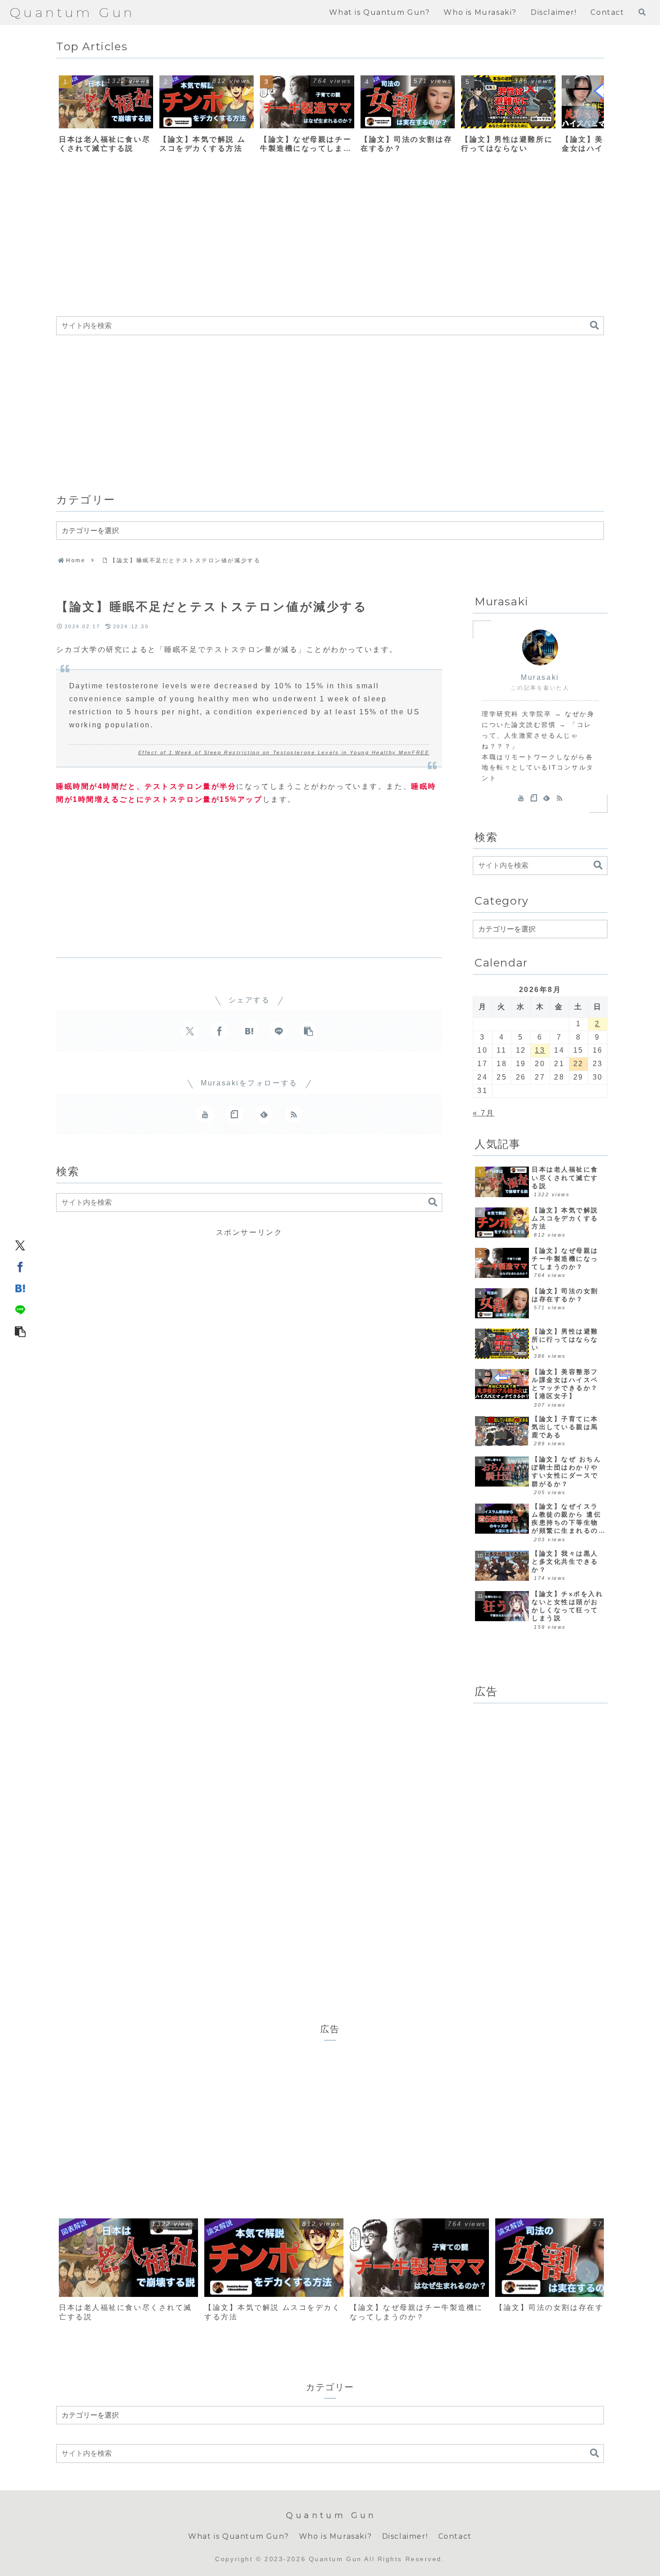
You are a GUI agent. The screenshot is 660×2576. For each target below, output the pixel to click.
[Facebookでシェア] (20, 1267)
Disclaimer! (405, 2536)
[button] (588, 117)
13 (540, 1050)
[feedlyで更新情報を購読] (264, 1114)
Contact (455, 2536)
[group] (106, 117)
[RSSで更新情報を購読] (294, 1114)
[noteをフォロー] (234, 1114)
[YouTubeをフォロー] (205, 1114)
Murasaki (540, 677)
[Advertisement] (326, 241)
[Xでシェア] (20, 1245)
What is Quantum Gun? (238, 2536)
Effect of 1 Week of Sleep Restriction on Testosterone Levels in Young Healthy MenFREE (284, 752)
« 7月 (484, 1113)
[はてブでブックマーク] (20, 1288)
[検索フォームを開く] (642, 12)
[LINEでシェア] (20, 1310)
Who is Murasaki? (336, 2536)
